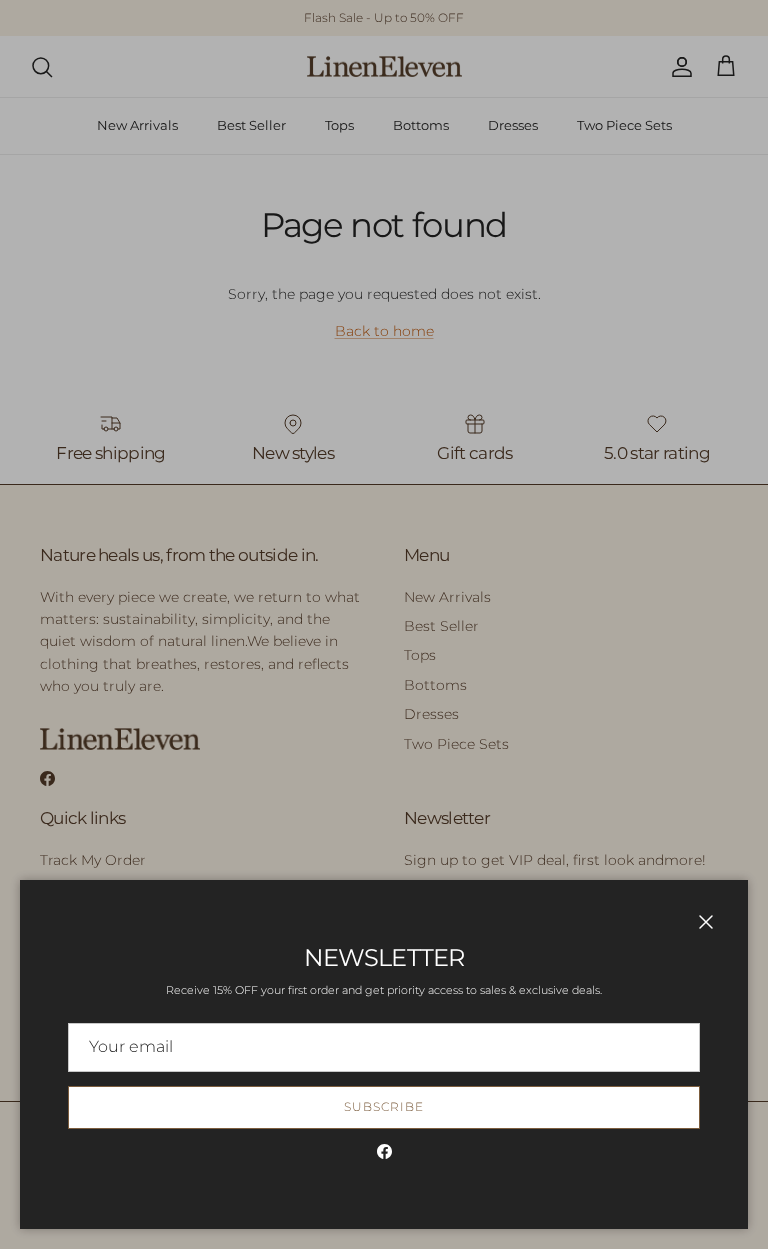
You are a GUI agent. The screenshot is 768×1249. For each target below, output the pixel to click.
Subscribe (384, 1106)
